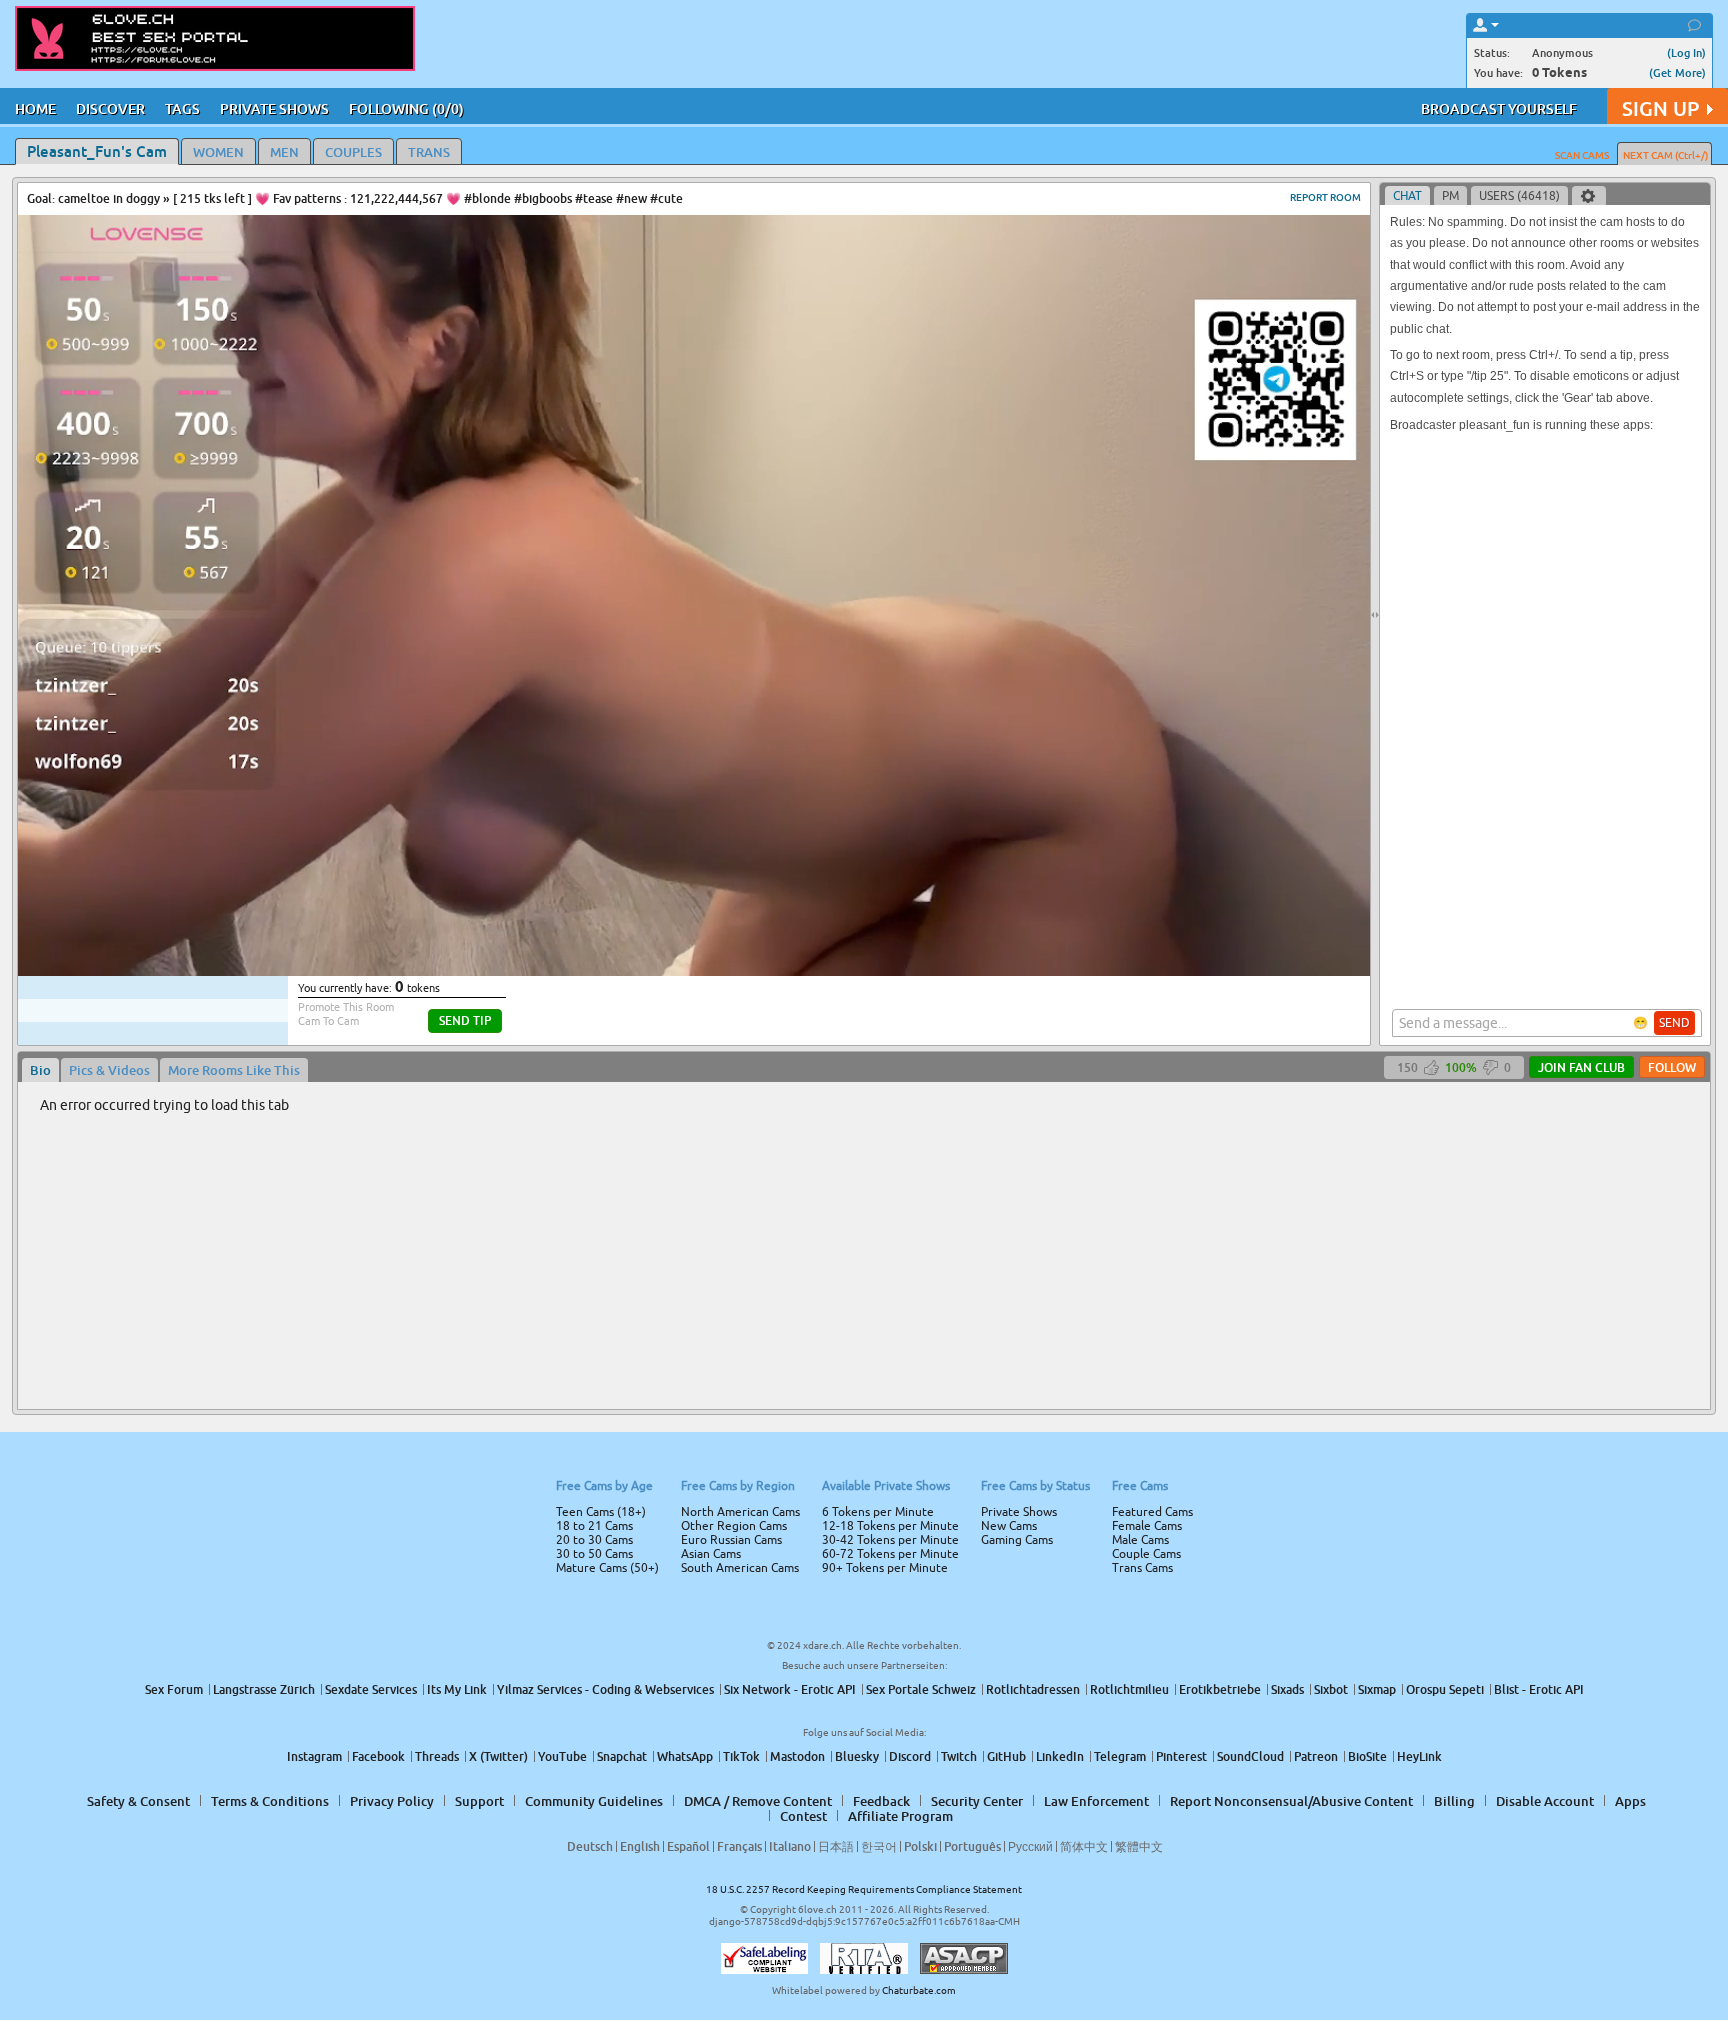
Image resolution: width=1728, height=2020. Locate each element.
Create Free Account (864, 1150)
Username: (714, 942)
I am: (730, 1018)
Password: (716, 982)
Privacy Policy (906, 1089)
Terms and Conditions (927, 1063)
